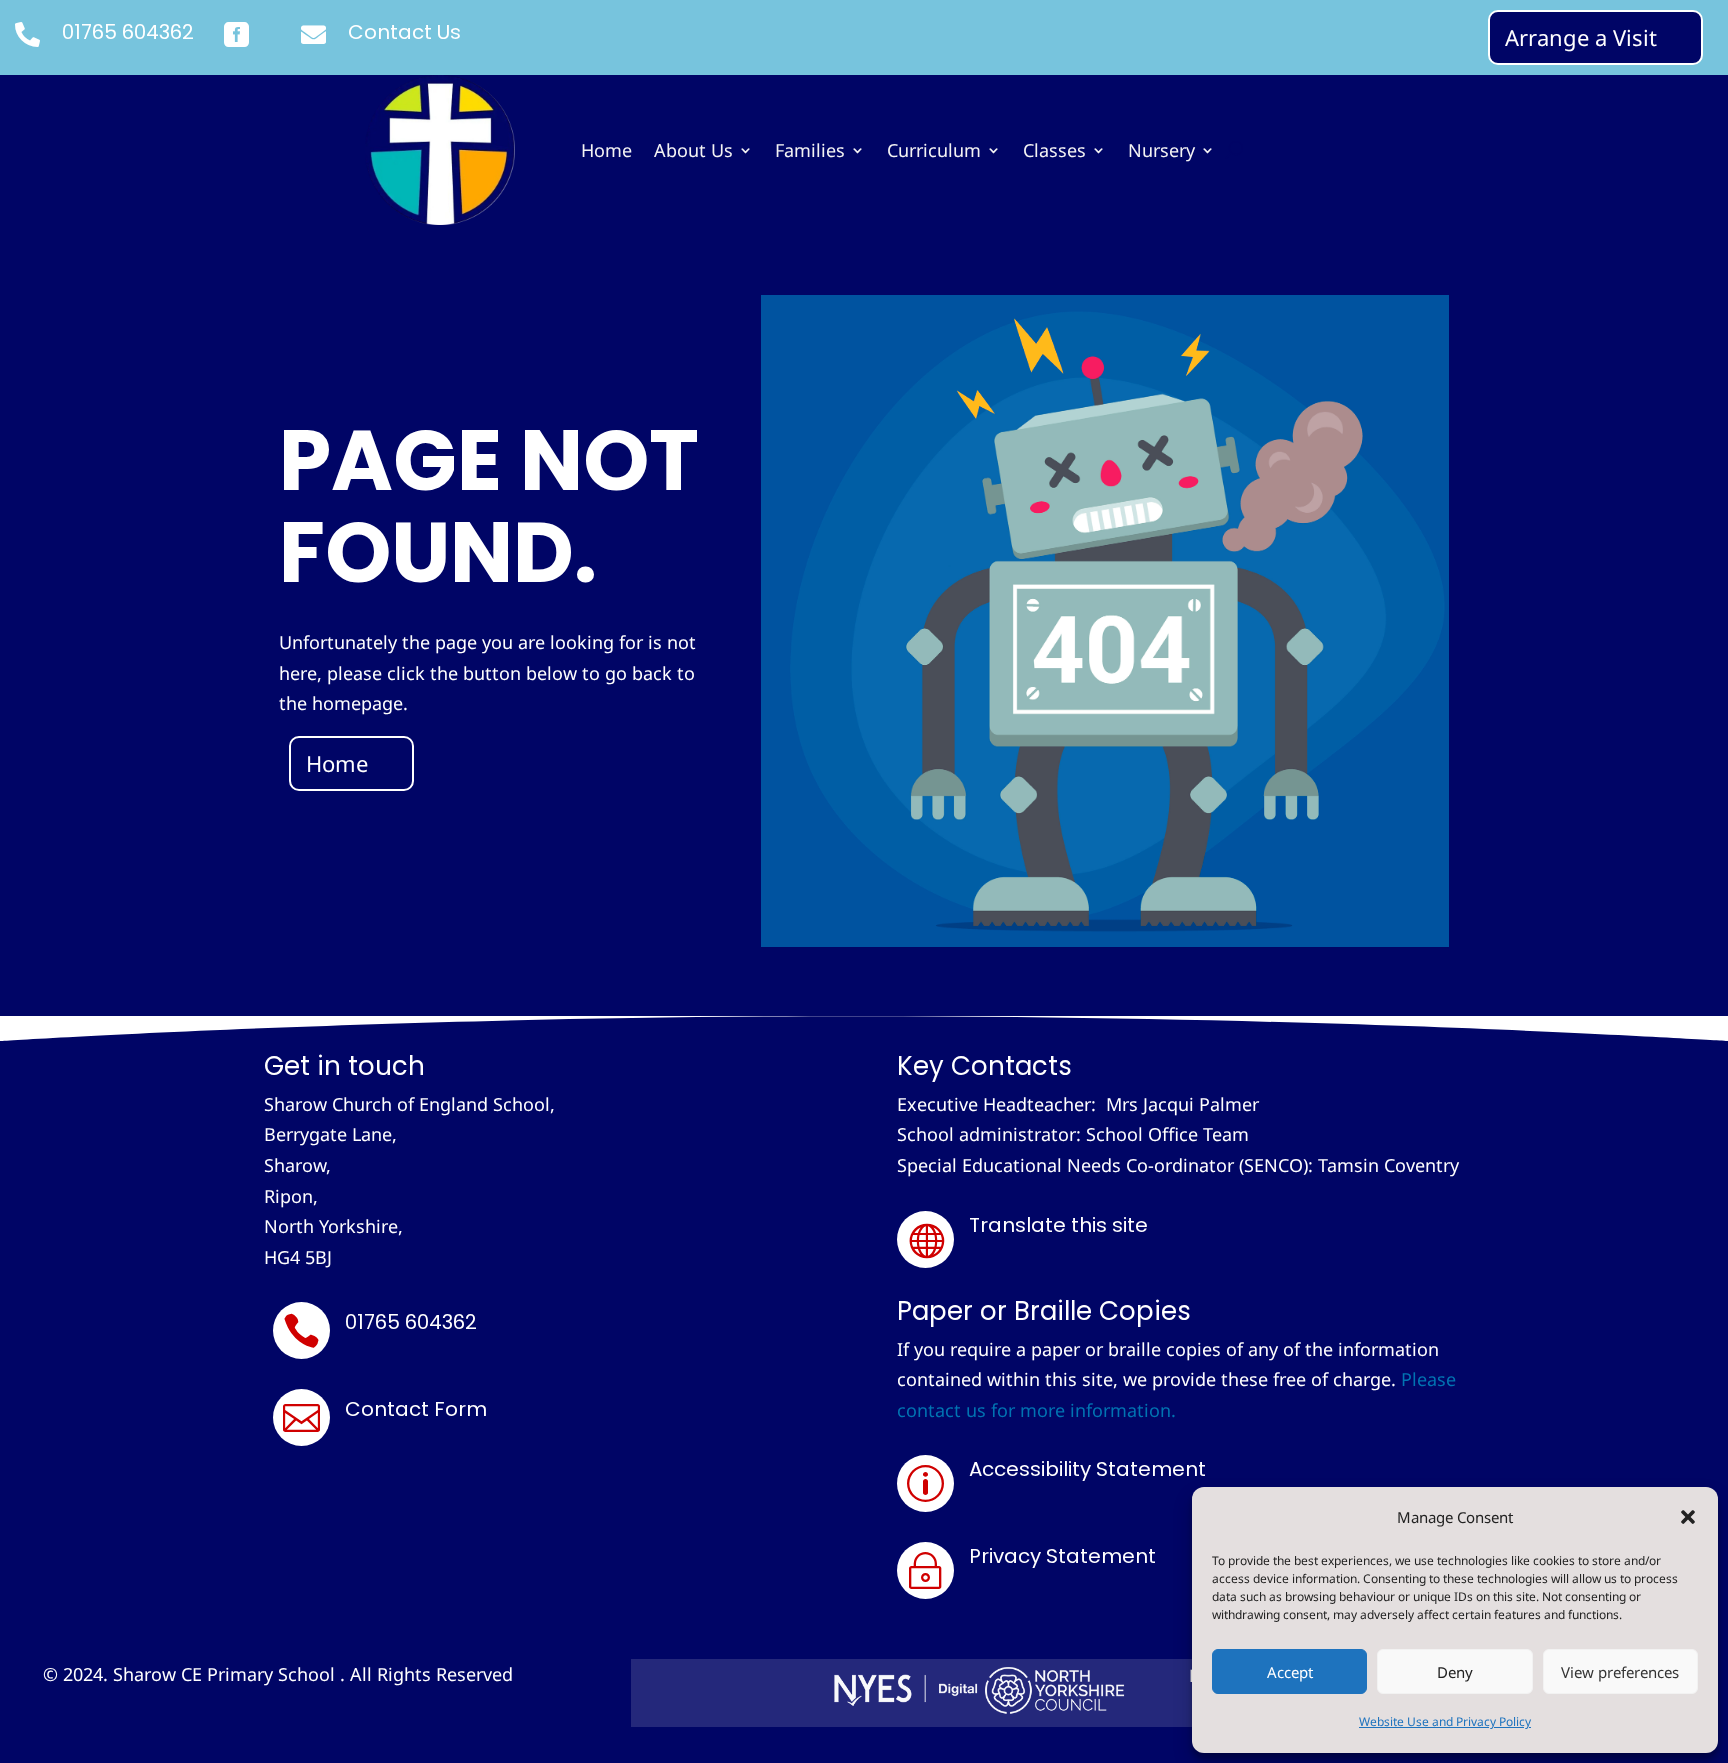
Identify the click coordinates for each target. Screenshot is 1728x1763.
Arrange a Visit (1581, 37)
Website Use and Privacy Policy (1445, 1721)
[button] (1688, 1517)
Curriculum (934, 152)
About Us (693, 152)
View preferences (1620, 1672)
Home (606, 152)
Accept (1290, 1672)
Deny (1455, 1672)
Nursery (1161, 152)
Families (810, 152)
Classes (1054, 152)
